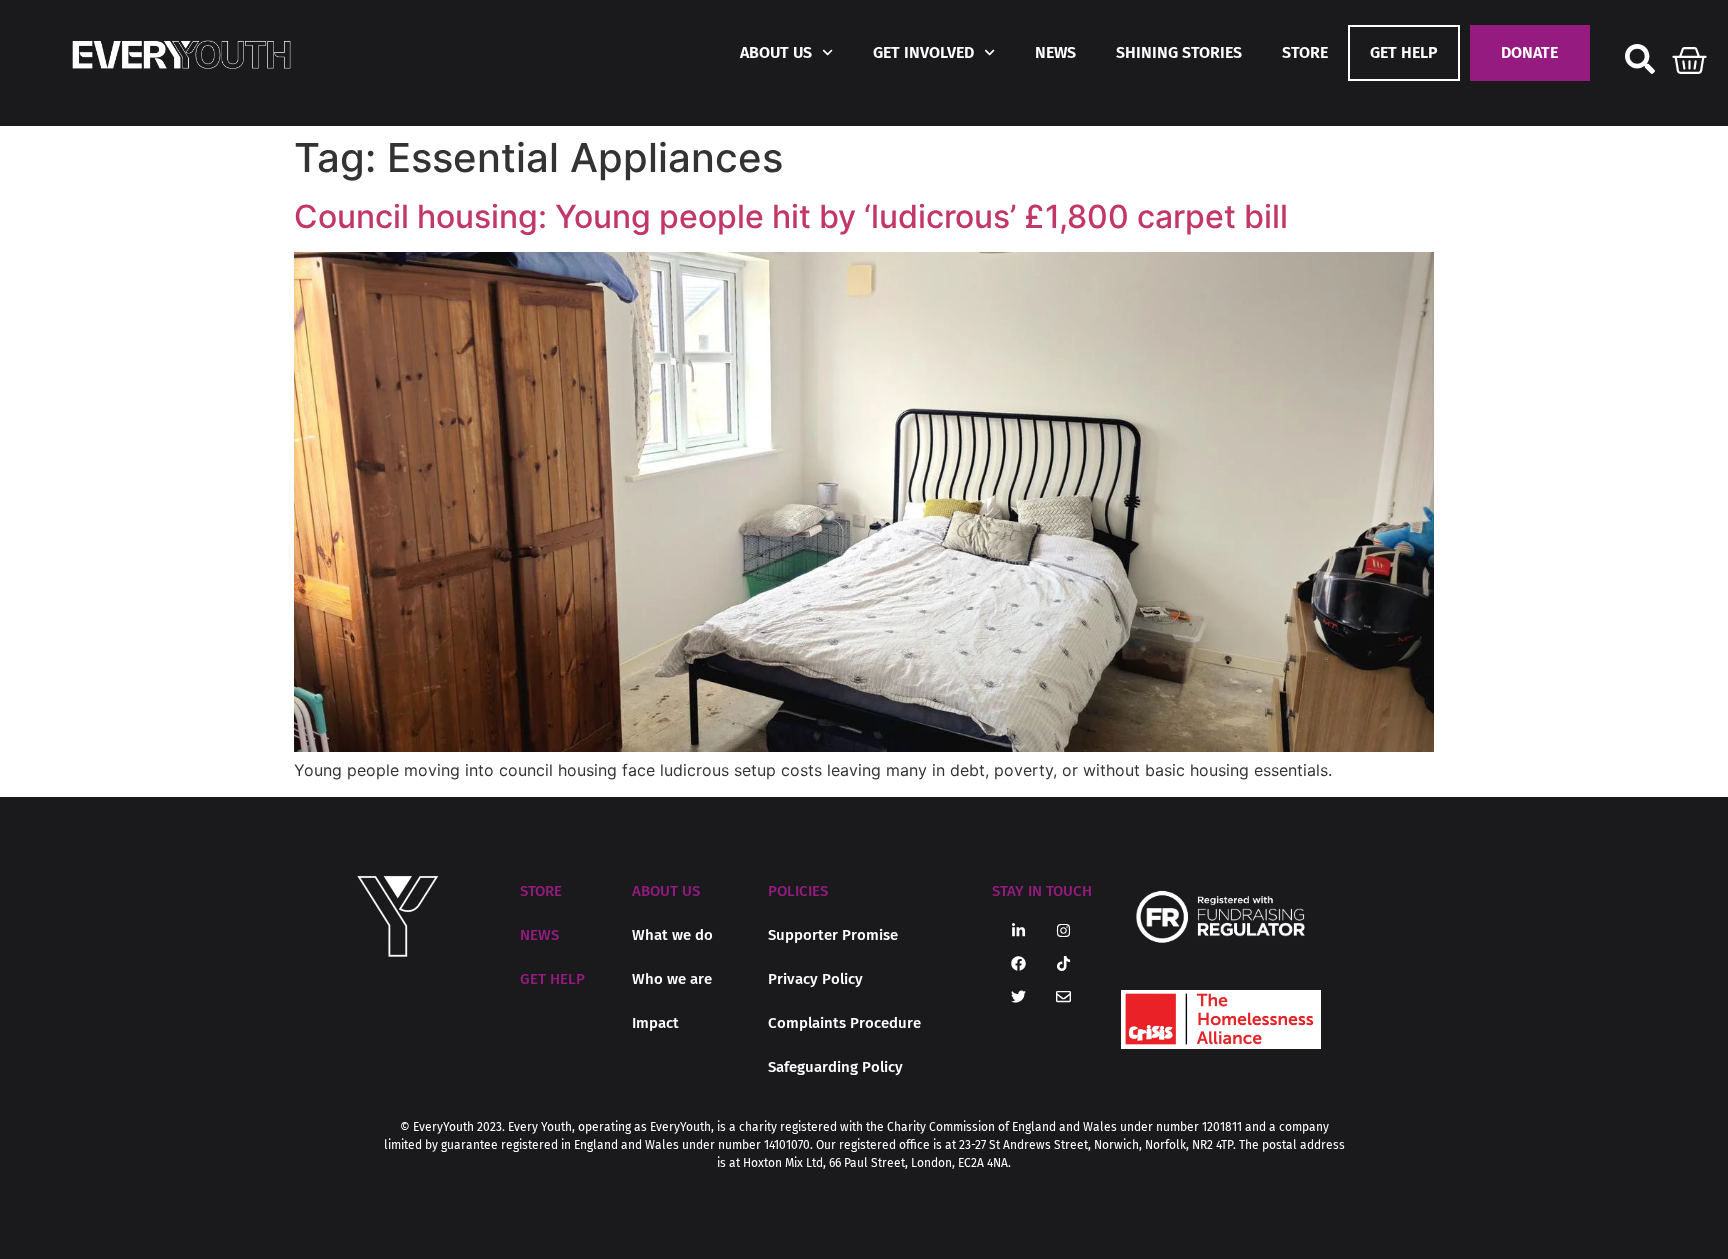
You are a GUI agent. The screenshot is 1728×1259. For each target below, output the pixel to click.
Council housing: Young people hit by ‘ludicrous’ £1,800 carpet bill (791, 216)
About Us (776, 52)
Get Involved (923, 52)
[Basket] (1690, 56)
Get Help (1404, 52)
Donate (1529, 52)
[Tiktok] (1064, 964)
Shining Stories (1179, 52)
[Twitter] (1019, 997)
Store (1305, 52)
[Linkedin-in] (1019, 931)
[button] (666, 891)
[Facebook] (1019, 964)
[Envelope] (1064, 997)
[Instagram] (1064, 931)
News (1055, 52)
